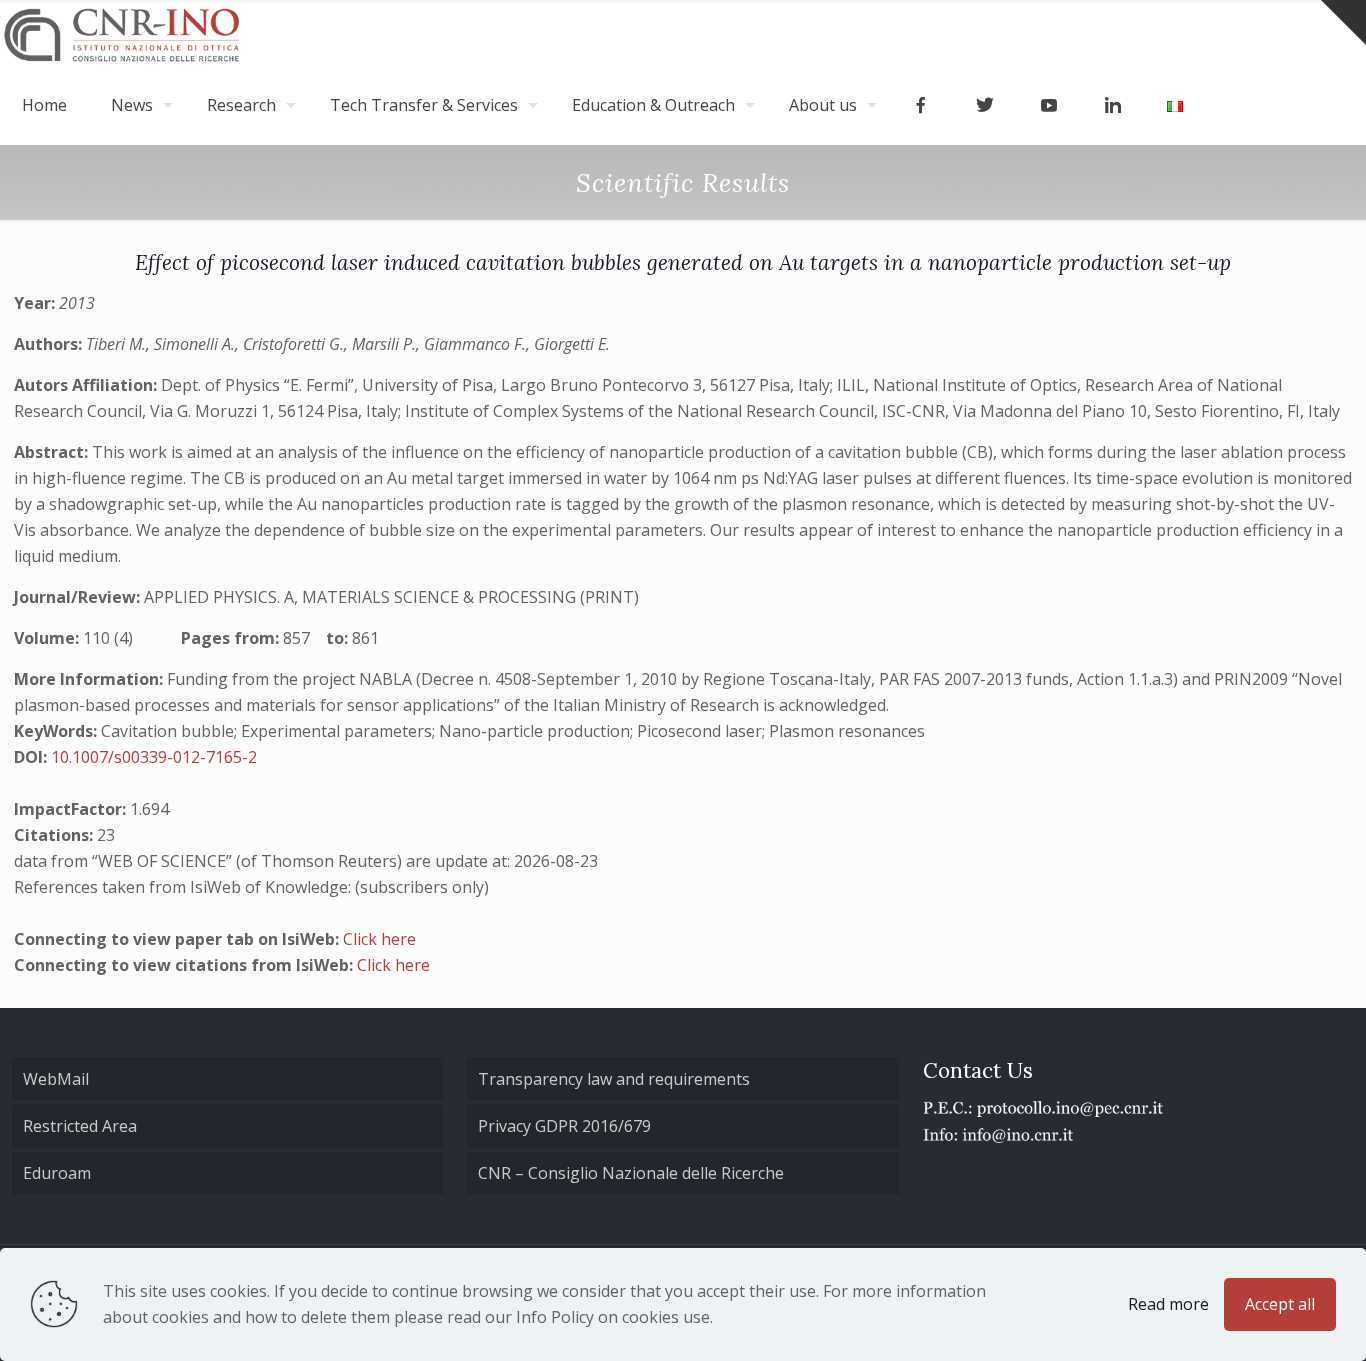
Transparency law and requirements (614, 1079)
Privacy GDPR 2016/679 (564, 1126)
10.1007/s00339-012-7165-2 (154, 757)
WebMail (56, 1079)
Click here (379, 939)
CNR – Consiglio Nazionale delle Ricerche (631, 1173)
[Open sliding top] (1343, 22)
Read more (1168, 1304)
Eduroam (57, 1173)
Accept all (1280, 1304)
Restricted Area (80, 1126)
